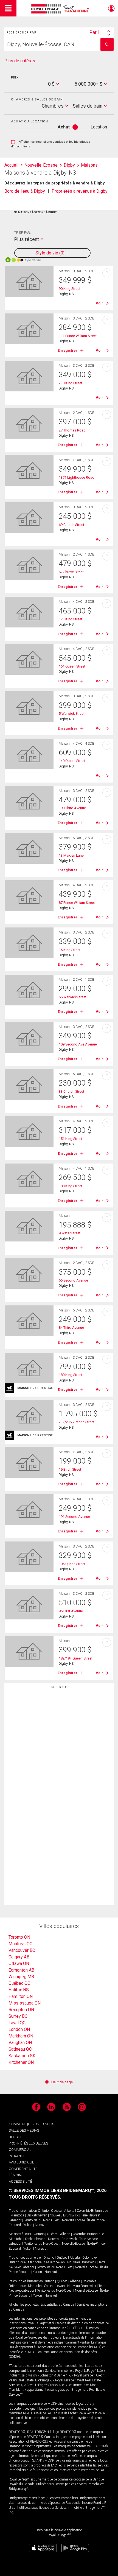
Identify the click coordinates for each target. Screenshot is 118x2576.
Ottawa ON (19, 1963)
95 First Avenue (71, 1611)
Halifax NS (19, 1990)
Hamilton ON (21, 1996)
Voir (99, 303)
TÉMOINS (16, 2175)
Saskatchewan (37, 2215)
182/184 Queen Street (76, 1658)
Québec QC (19, 1983)
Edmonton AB (21, 1970)
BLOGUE (16, 2137)
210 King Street (71, 383)
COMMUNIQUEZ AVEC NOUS (31, 2124)
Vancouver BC (22, 1950)
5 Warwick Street (72, 714)
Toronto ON (19, 1937)
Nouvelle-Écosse (73, 2220)
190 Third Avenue (72, 808)
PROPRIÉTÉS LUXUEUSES (28, 2143)
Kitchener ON (21, 2062)
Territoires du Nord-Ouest (42, 2220)
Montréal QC (20, 1944)
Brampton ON (21, 2010)
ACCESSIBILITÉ (20, 2181)
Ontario (43, 2211)
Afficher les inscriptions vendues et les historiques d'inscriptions (50, 144)
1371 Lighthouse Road (77, 477)
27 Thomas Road (72, 430)
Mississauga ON (25, 2003)
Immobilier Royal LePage (61, 9)
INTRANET (17, 2156)
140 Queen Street (72, 761)
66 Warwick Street (73, 997)
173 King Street (71, 619)
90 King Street (70, 289)
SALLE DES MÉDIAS (24, 2130)
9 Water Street (70, 1233)
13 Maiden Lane (71, 855)
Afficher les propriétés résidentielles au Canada (41, 2305)
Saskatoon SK (22, 2056)
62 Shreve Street (71, 572)
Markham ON (21, 2036)
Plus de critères (20, 61)
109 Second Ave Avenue (78, 1044)
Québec (56, 2211)
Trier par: (22, 232)
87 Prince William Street (77, 903)
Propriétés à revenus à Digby (80, 191)
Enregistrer (68, 350)
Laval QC (17, 2023)
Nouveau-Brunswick (64, 2215)
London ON (19, 2029)
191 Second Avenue (74, 1517)
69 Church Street (71, 525)
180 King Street (71, 1375)
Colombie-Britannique (92, 2211)
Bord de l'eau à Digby (25, 191)
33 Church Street (71, 1091)
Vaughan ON (20, 2043)
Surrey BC (18, 2016)
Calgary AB (19, 1957)
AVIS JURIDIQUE (21, 2162)
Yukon (28, 2225)
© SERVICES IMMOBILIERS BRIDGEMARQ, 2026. (58, 2190)
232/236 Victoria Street (77, 1422)
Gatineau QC (20, 2049)
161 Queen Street (72, 666)
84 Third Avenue (71, 1328)
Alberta (69, 2211)
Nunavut (41, 2225)
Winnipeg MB (21, 1977)
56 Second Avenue (73, 1280)
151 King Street (71, 1139)
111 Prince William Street (78, 336)
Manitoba (17, 2215)
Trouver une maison (23, 2211)
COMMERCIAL (20, 2150)
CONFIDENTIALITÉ (23, 2169)
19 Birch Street (70, 1469)
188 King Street (71, 1186)
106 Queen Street (72, 1564)
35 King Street (70, 950)
